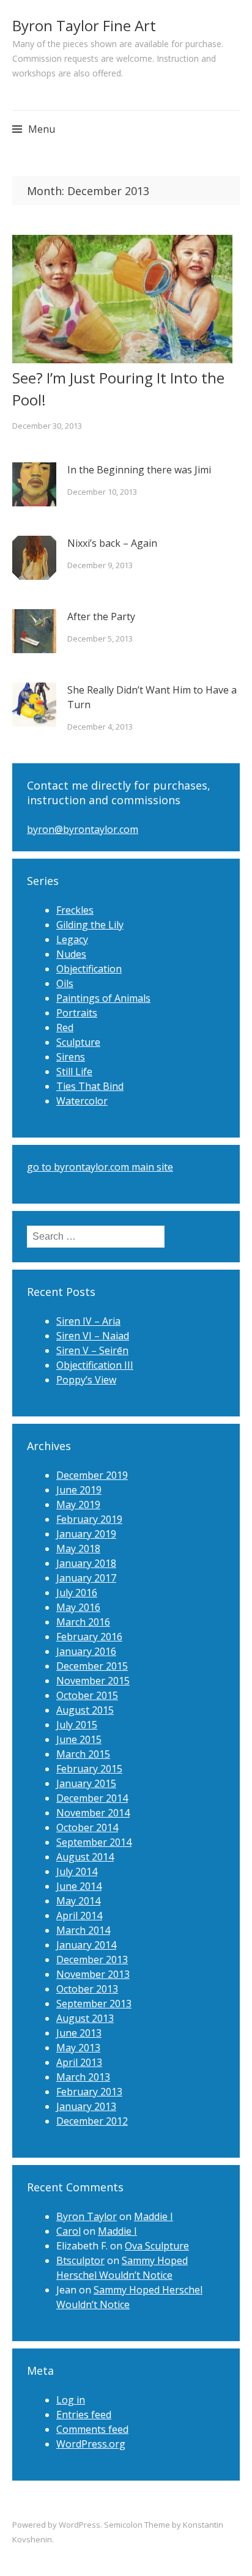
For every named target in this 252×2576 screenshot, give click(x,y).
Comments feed (92, 2429)
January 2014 (86, 1945)
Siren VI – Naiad (93, 1336)
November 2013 (93, 1974)
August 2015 (85, 1710)
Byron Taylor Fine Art (84, 25)
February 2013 (89, 2092)
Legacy (72, 939)
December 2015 (92, 1666)
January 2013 (86, 2106)
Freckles (75, 910)
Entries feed (84, 2415)
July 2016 (77, 1593)
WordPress (80, 2525)
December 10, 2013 (102, 492)
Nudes (71, 954)
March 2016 (83, 1622)
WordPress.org (91, 2444)
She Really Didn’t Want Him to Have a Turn (152, 697)
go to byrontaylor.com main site (100, 1167)
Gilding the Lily (90, 925)
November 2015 (93, 1681)
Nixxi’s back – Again (112, 543)
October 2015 (87, 1695)
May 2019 (78, 1505)
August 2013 (85, 2018)
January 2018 (86, 1563)
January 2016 (86, 1651)
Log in (71, 2400)
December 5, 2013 (100, 638)
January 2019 (86, 1534)
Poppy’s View (86, 1380)
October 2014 (87, 1827)
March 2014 (83, 1930)
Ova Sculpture (157, 2246)
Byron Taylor (87, 2216)
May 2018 (78, 1549)
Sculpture (78, 1042)
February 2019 (89, 1519)
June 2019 (79, 1490)
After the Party (101, 616)
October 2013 (87, 1989)
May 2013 (78, 2048)
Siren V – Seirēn (92, 1350)
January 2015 (86, 1783)
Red (65, 1027)
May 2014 (78, 1901)
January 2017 (86, 1578)
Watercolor (82, 1101)
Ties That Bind (90, 1086)
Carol (69, 2231)
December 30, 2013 (47, 426)
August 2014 (85, 1857)
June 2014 (79, 1886)
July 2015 (77, 1725)
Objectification (89, 969)
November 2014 (93, 1813)
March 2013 (83, 2077)
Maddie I (154, 2216)
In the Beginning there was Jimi (139, 470)
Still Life (74, 1071)
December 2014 (92, 1798)
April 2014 (79, 1915)
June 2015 (79, 1739)
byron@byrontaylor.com (83, 829)
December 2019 (92, 1475)
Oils (65, 983)
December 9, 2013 (100, 565)
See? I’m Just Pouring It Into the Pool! (118, 389)
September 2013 (94, 2004)
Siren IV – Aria (88, 1321)
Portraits (77, 1013)
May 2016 (78, 1607)
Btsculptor (80, 2260)
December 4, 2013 (100, 727)
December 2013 (92, 1960)
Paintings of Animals (103, 998)
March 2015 (83, 1754)
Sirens (71, 1057)
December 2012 (92, 2121)
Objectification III (95, 1365)
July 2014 (77, 1871)
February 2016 (89, 1637)
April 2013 (79, 2062)
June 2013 (79, 2033)
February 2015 (89, 1769)
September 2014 (94, 1842)
